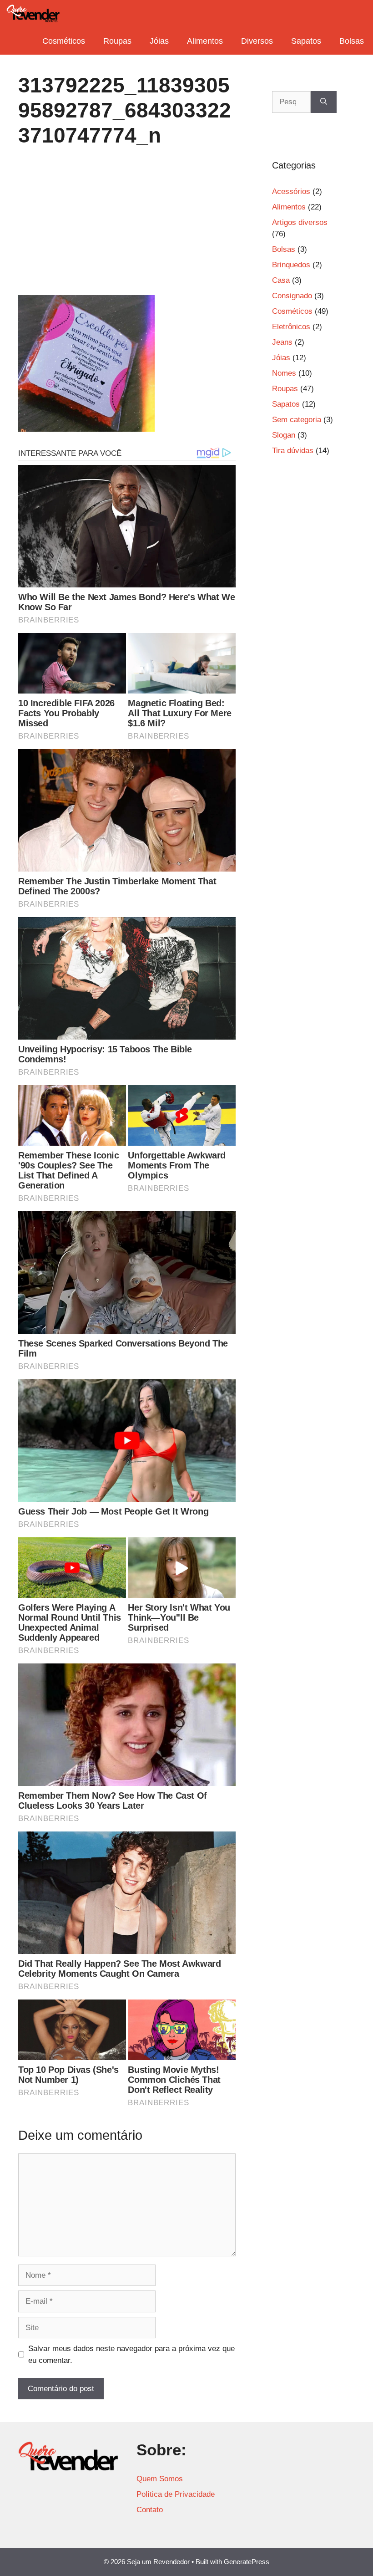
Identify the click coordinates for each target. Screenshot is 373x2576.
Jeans (282, 342)
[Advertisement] (127, 228)
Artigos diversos (300, 222)
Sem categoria (297, 420)
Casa (281, 280)
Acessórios (291, 191)
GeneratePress (247, 2562)
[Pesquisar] (324, 102)
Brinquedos (291, 265)
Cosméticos (64, 41)
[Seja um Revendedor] (33, 14)
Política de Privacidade (176, 2494)
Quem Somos (160, 2479)
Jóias (159, 41)
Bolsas (352, 41)
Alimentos (205, 41)
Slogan (284, 435)
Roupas (117, 41)
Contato (150, 2510)
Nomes (284, 373)
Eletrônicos (291, 327)
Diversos (257, 41)
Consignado (292, 296)
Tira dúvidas (293, 451)
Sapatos (306, 41)
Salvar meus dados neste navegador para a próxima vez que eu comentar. (131, 2354)
